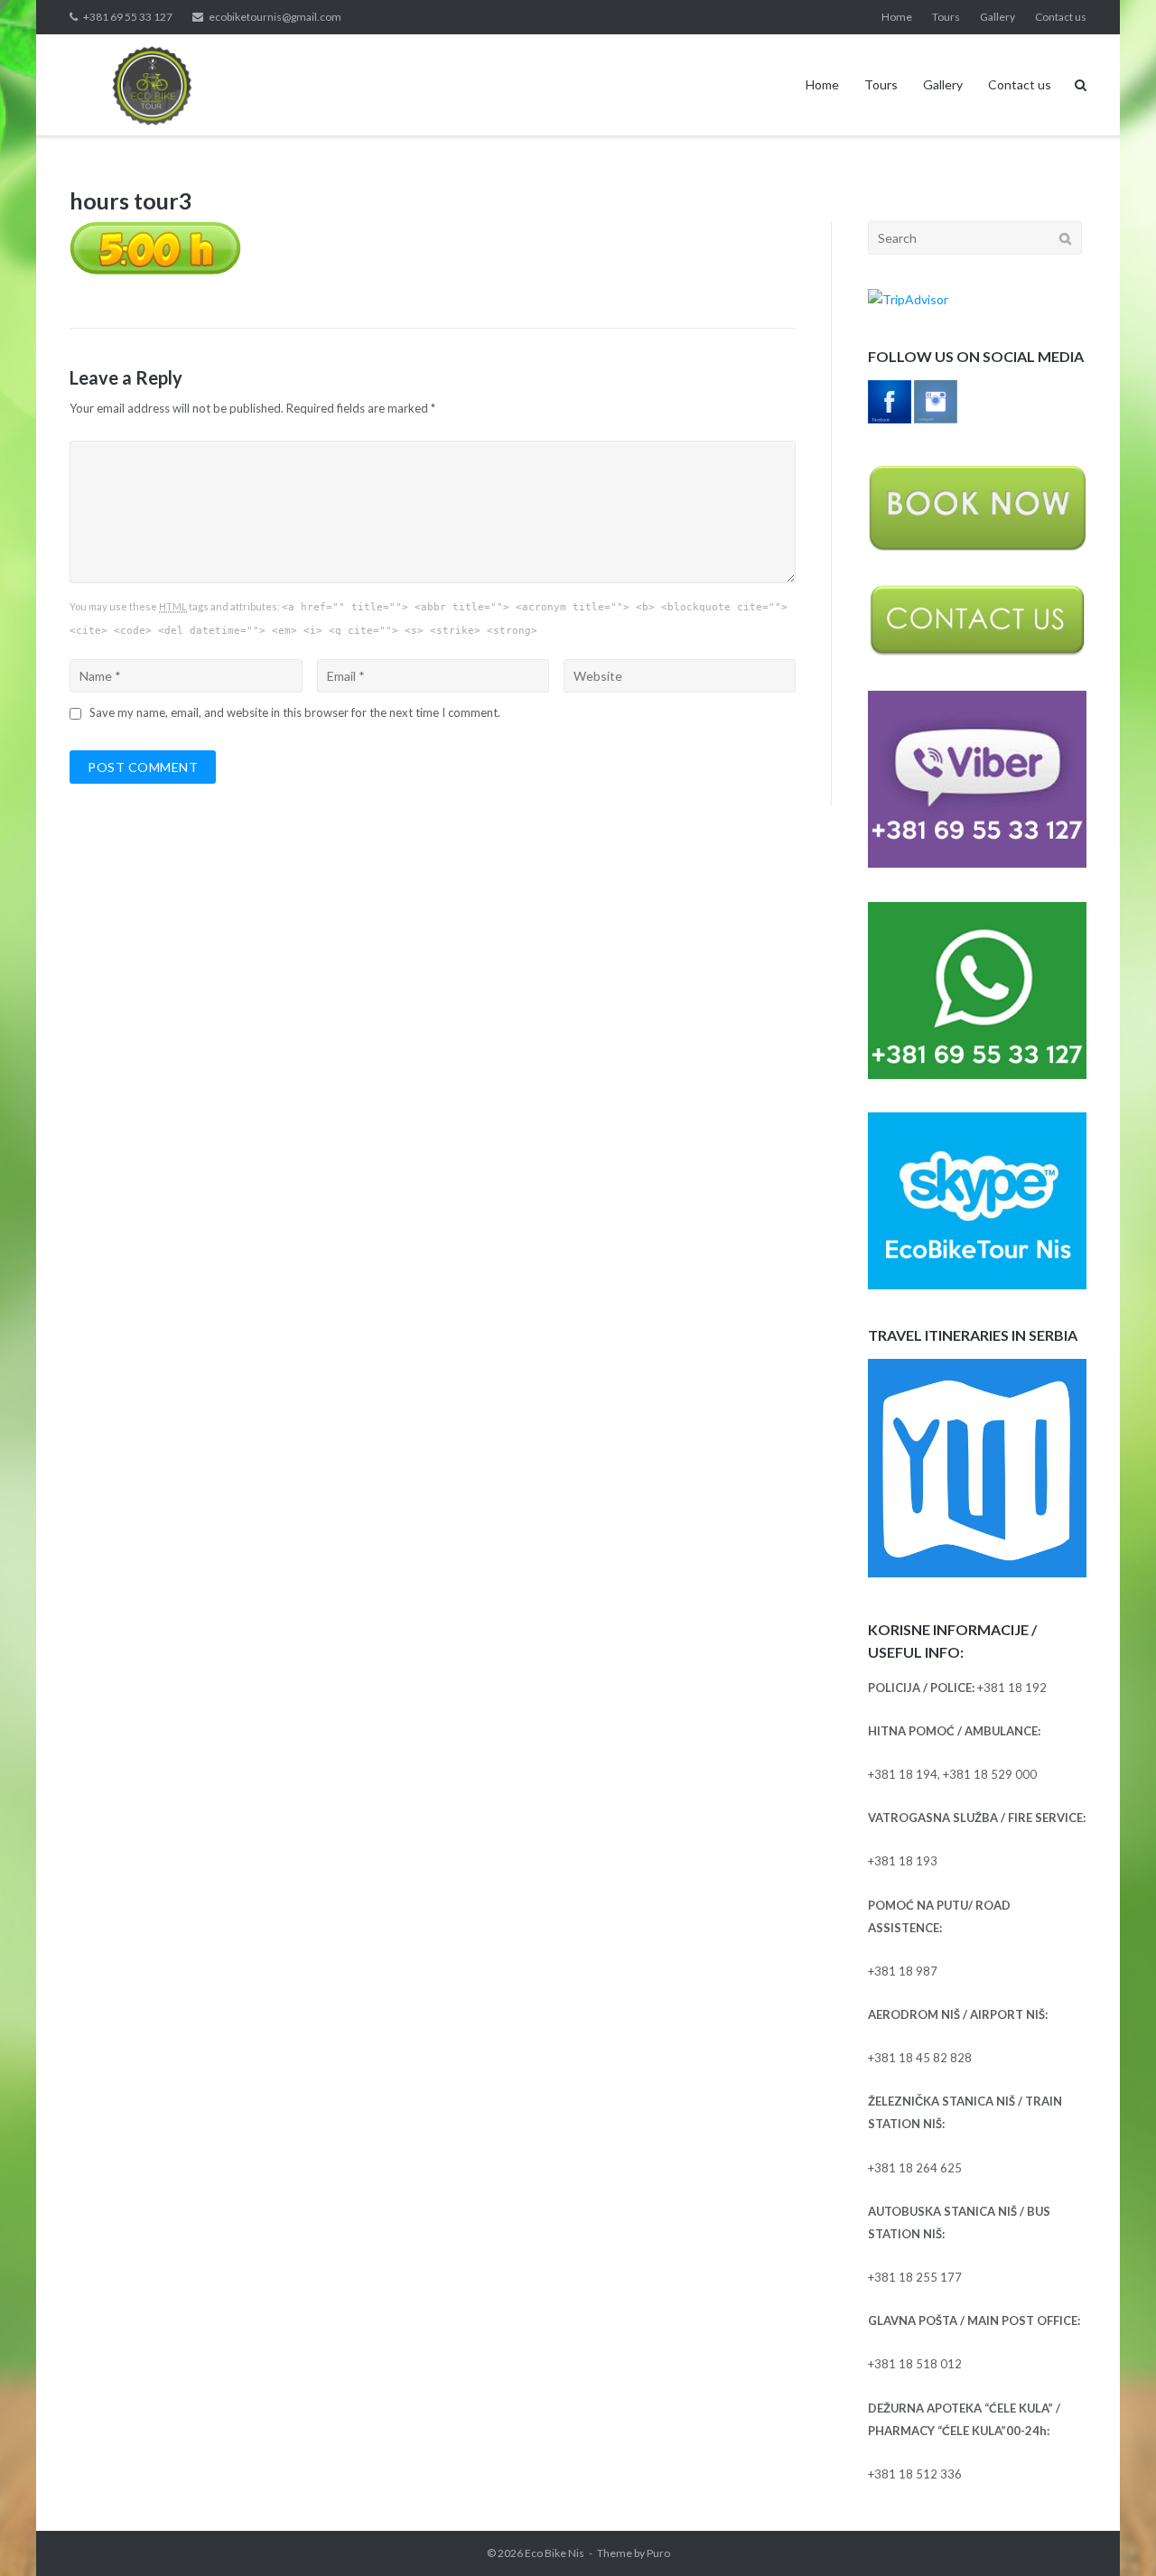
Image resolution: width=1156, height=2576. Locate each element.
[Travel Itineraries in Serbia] (977, 1573)
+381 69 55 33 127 (128, 17)
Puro (658, 2553)
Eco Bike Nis (555, 2553)
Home (897, 17)
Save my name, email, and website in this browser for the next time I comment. (295, 712)
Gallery (998, 17)
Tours (946, 17)
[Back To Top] (1111, 2533)
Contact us (1061, 17)
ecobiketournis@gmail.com (275, 17)
